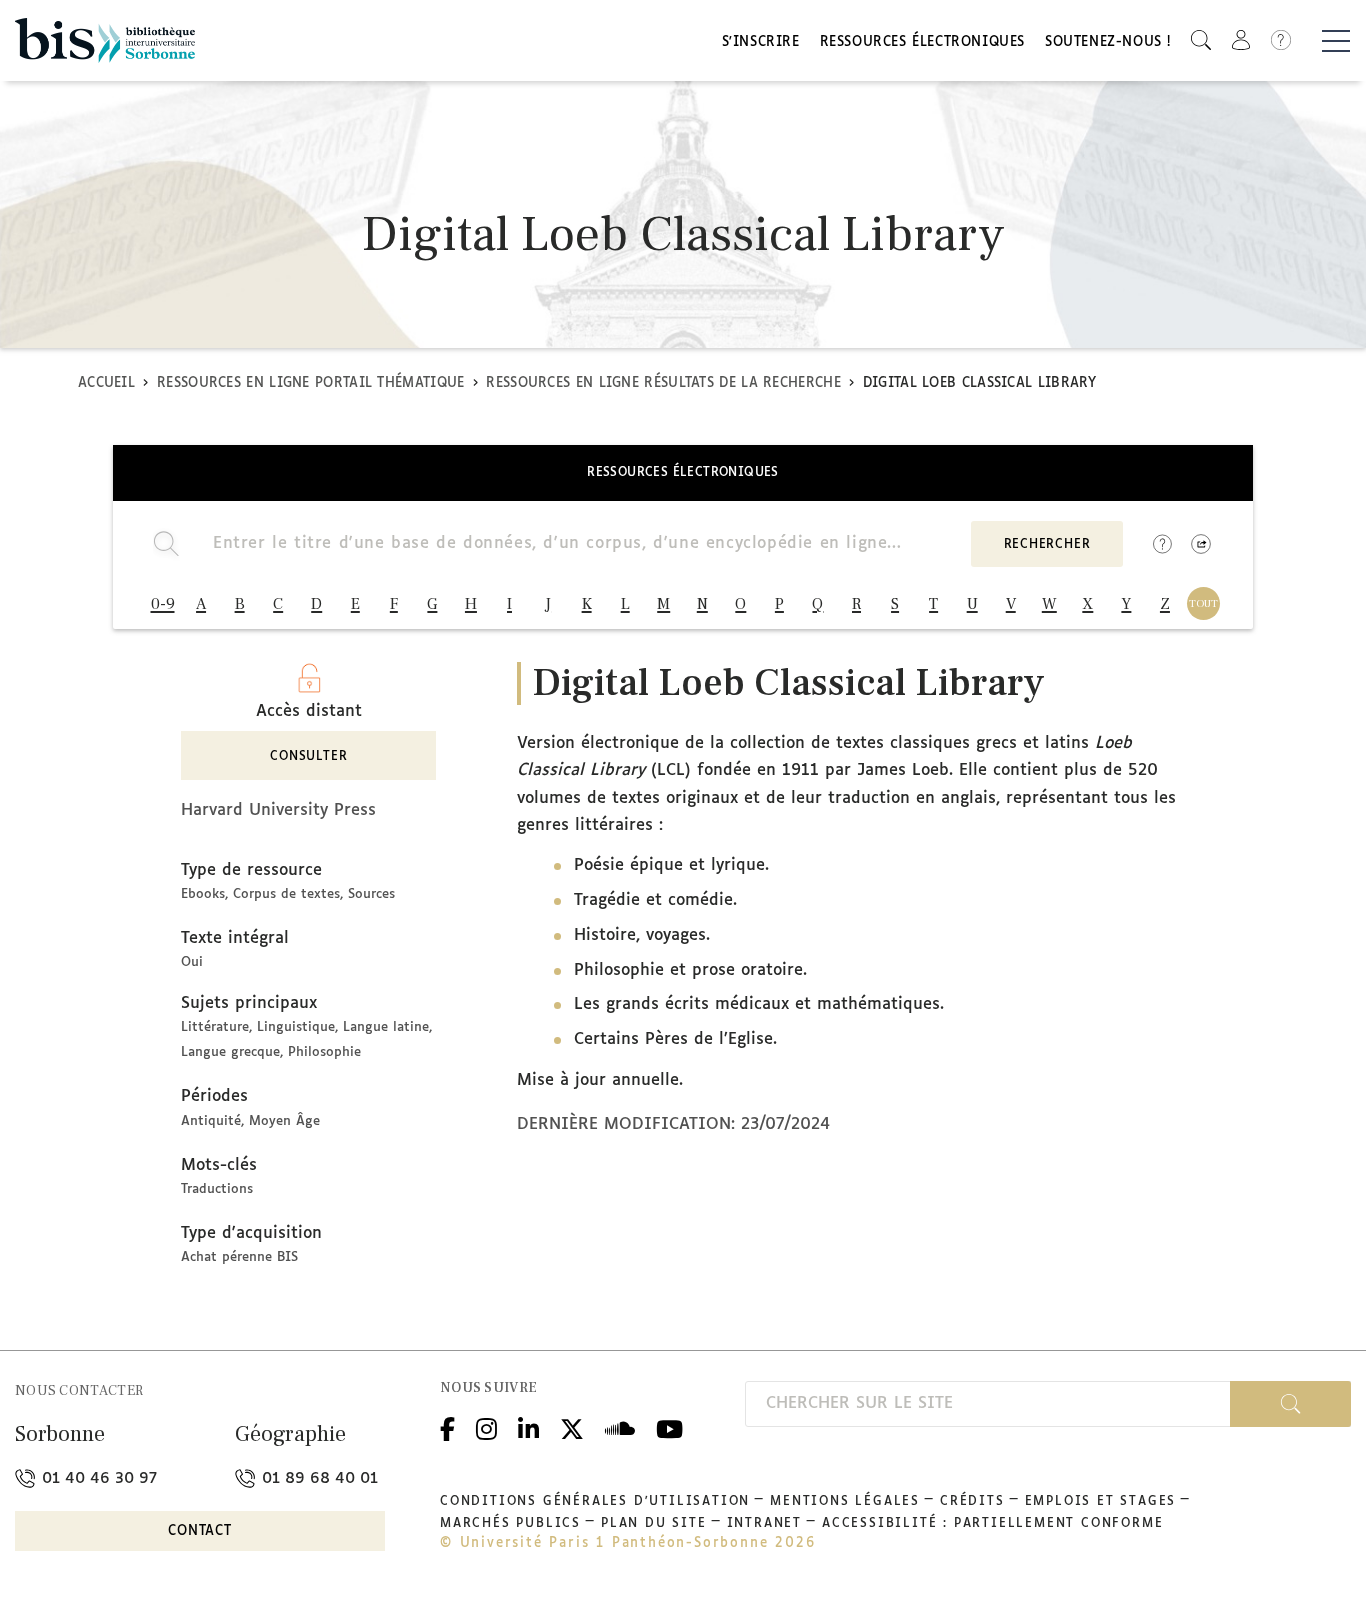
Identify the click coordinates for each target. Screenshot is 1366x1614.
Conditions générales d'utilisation (595, 1502)
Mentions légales (845, 1502)
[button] (1201, 40)
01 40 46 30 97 (97, 1478)
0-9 (163, 604)
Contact (200, 1531)
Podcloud (620, 1426)
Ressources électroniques (922, 42)
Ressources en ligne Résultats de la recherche (663, 383)
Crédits (972, 1502)
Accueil (106, 383)
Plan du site (654, 1524)
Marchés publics (510, 1524)
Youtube (669, 1426)
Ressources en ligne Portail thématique (310, 383)
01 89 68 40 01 (317, 1478)
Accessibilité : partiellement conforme (992, 1524)
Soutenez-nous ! (1108, 42)
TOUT (1203, 603)
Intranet (764, 1524)
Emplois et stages (1101, 1502)
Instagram (486, 1426)
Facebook (447, 1426)
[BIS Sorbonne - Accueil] (105, 40)
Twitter (572, 1426)
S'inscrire (761, 42)
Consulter (308, 757)
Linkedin (528, 1426)
